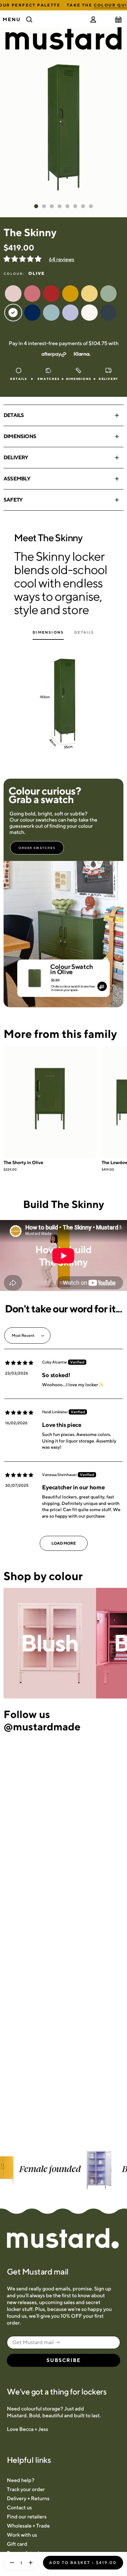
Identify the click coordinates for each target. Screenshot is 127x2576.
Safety (13, 500)
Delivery (16, 457)
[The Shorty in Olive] (50, 1102)
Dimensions (20, 436)
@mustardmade (42, 1726)
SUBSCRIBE (64, 2360)
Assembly (17, 479)
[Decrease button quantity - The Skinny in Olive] (10, 2563)
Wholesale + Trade (28, 2526)
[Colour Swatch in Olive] (35, 975)
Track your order (26, 2489)
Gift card (17, 2544)
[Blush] (50, 1643)
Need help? (21, 2480)
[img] (19, 1363)
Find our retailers (27, 2517)
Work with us (22, 2535)
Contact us (19, 2508)
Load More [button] (64, 1543)
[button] (23, 259)
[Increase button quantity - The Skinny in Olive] (32, 2563)
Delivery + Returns (28, 2498)
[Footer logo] (63, 2239)
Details (14, 415)
